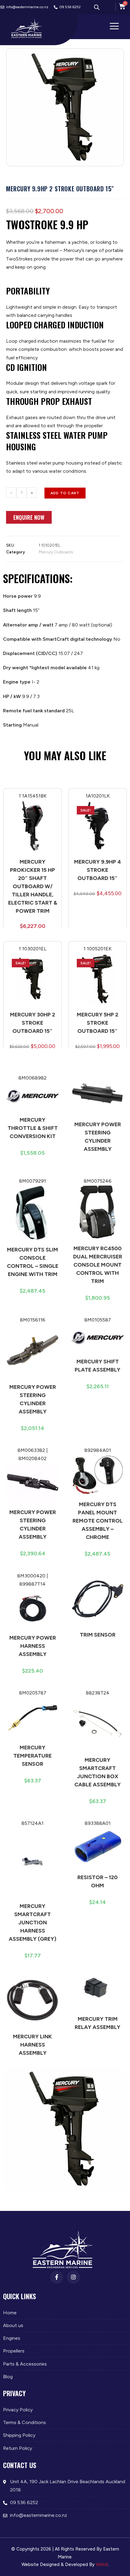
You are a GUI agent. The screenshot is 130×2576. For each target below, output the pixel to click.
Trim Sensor (98, 1635)
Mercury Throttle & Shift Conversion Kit (33, 1128)
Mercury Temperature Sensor (32, 1756)
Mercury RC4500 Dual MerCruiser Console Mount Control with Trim (98, 1265)
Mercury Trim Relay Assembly (97, 2023)
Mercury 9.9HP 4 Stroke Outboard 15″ (97, 870)
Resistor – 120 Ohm (97, 1881)
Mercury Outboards (56, 552)
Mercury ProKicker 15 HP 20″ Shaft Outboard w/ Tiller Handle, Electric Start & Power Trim (33, 886)
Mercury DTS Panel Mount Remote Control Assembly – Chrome (98, 1521)
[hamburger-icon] (114, 27)
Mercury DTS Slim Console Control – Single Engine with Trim (33, 1262)
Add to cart (65, 493)
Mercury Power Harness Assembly (33, 1646)
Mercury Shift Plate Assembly (97, 1366)
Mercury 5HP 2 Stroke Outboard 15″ (97, 1023)
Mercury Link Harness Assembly (32, 2045)
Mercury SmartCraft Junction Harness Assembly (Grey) (32, 1923)
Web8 (102, 2564)
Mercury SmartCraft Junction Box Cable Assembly (97, 1772)
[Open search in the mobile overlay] (97, 7)
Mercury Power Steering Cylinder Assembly (98, 1137)
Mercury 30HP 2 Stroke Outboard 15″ (32, 1023)
